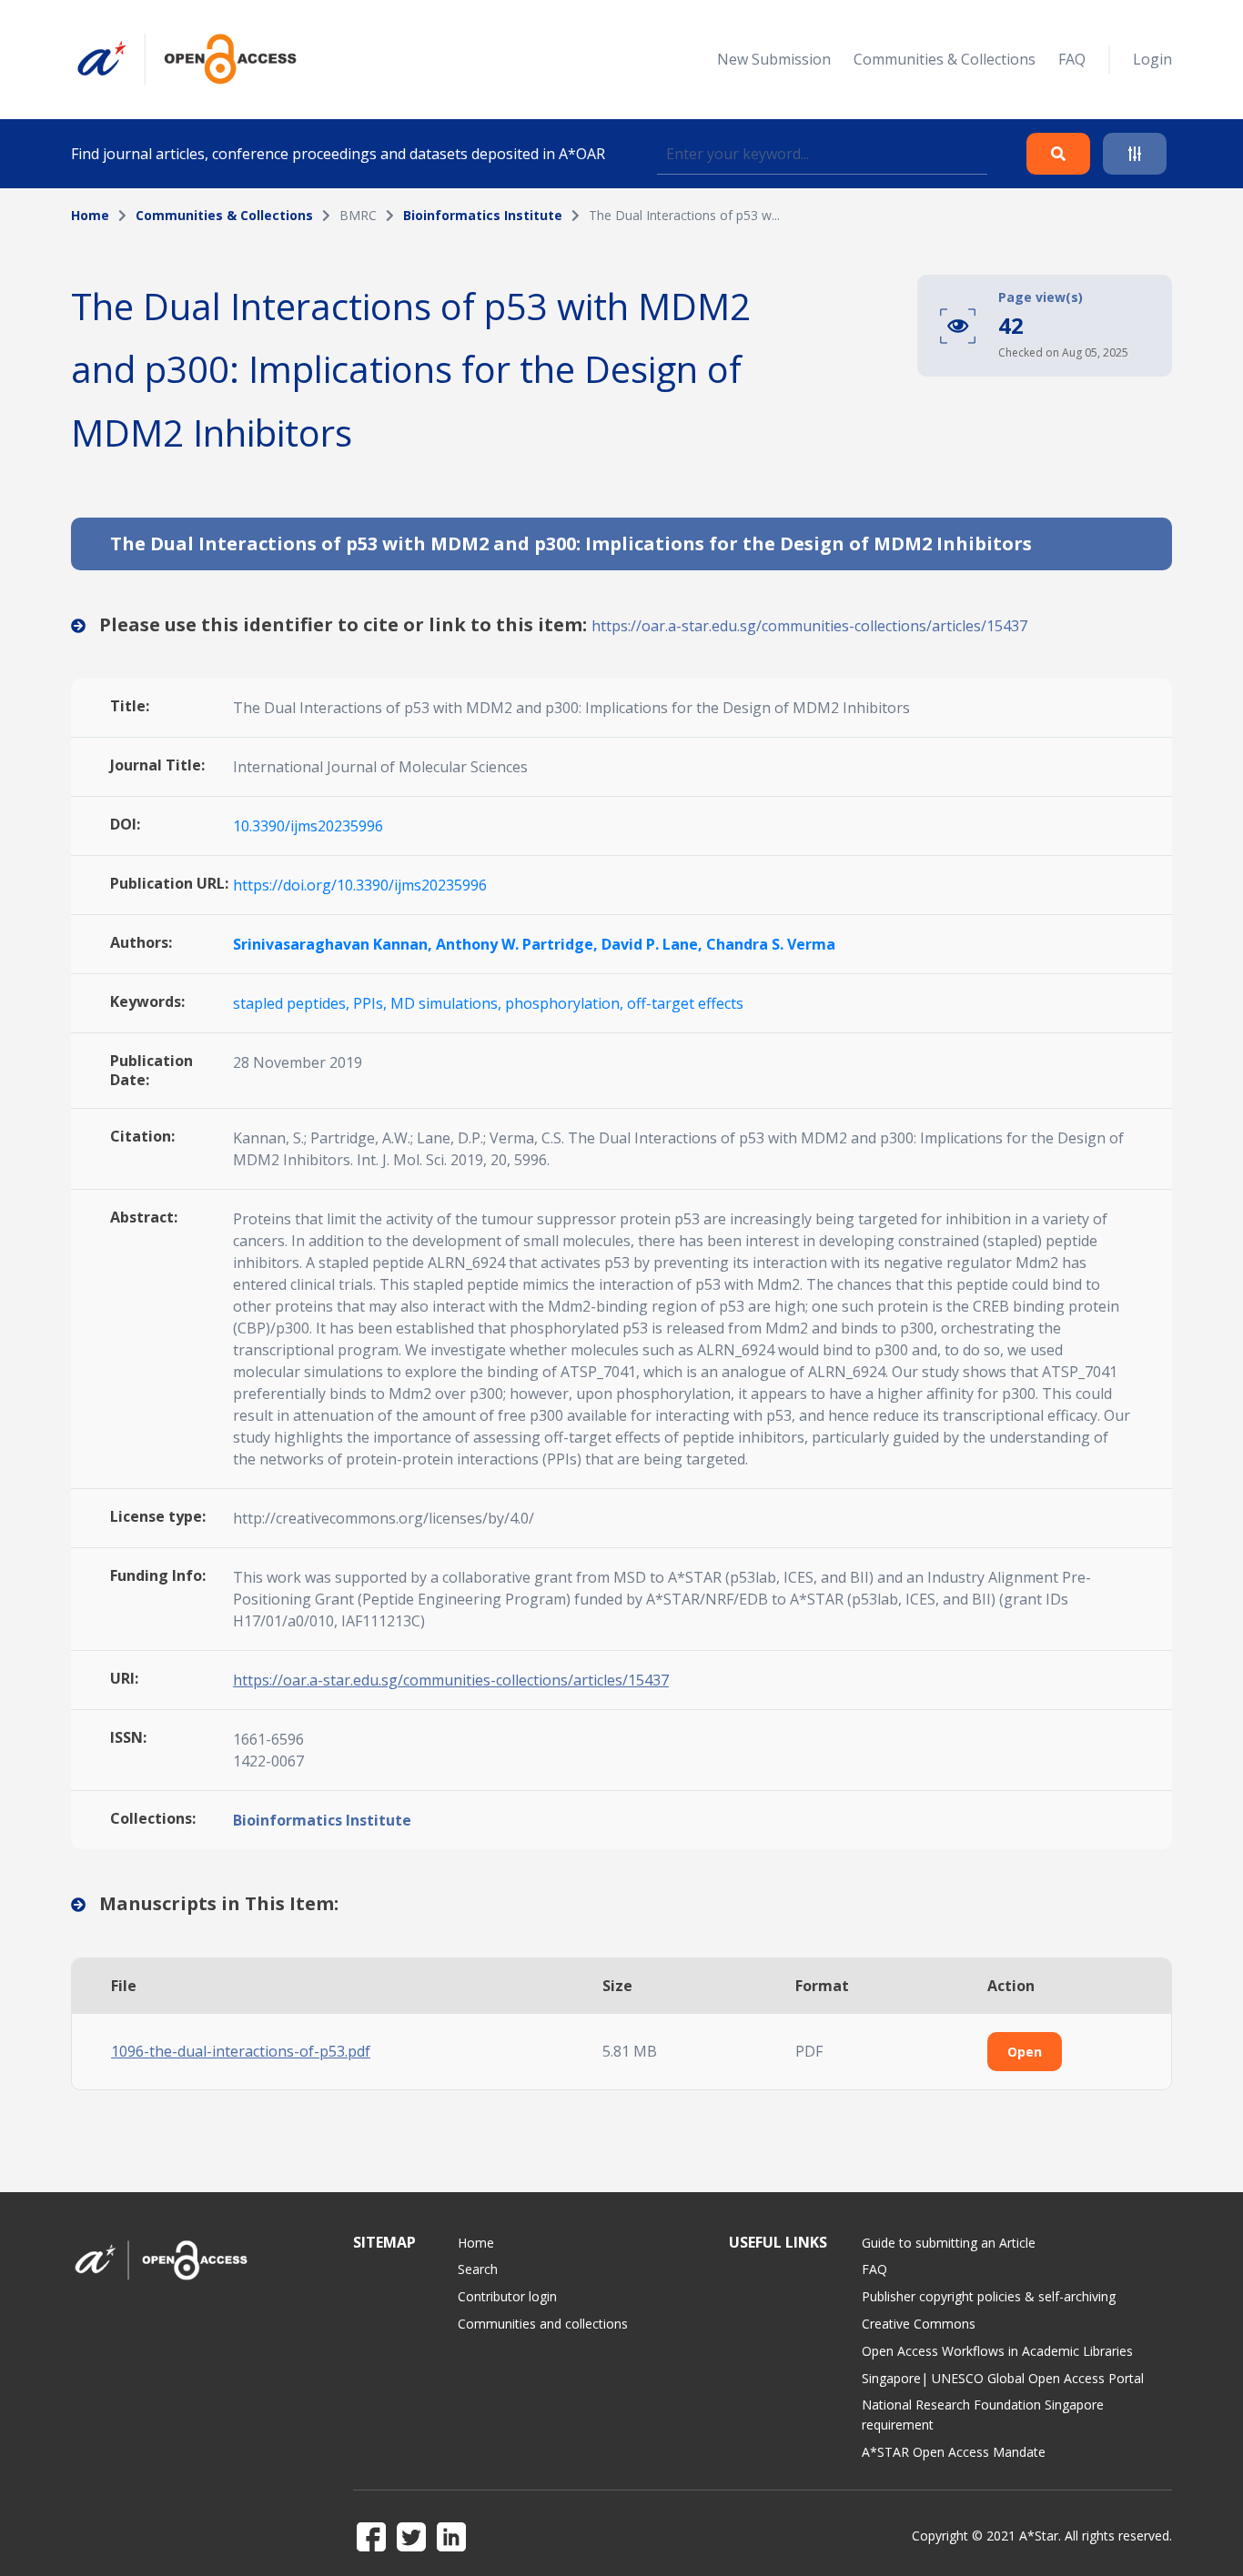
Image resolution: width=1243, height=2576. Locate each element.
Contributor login (507, 2296)
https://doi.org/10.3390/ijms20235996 (360, 885)
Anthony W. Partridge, (519, 944)
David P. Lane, (654, 944)
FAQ (1072, 59)
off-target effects (685, 1003)
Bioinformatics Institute (483, 215)
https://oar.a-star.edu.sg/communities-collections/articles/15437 (809, 626)
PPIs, (372, 1003)
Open (1025, 2052)
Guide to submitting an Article (949, 2243)
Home (90, 215)
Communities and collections (543, 2324)
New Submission (774, 59)
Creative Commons (919, 2324)
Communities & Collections (945, 59)
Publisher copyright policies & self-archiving (989, 2296)
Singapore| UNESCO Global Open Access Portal (1003, 2378)
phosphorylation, (566, 1003)
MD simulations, (448, 1003)
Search (478, 2269)
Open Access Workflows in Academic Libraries (997, 2351)
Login (1152, 59)
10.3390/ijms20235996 (308, 826)
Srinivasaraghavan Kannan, (334, 944)
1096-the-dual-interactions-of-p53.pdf (241, 2051)
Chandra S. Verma (771, 944)
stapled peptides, (293, 1003)
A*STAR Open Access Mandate (954, 2452)
